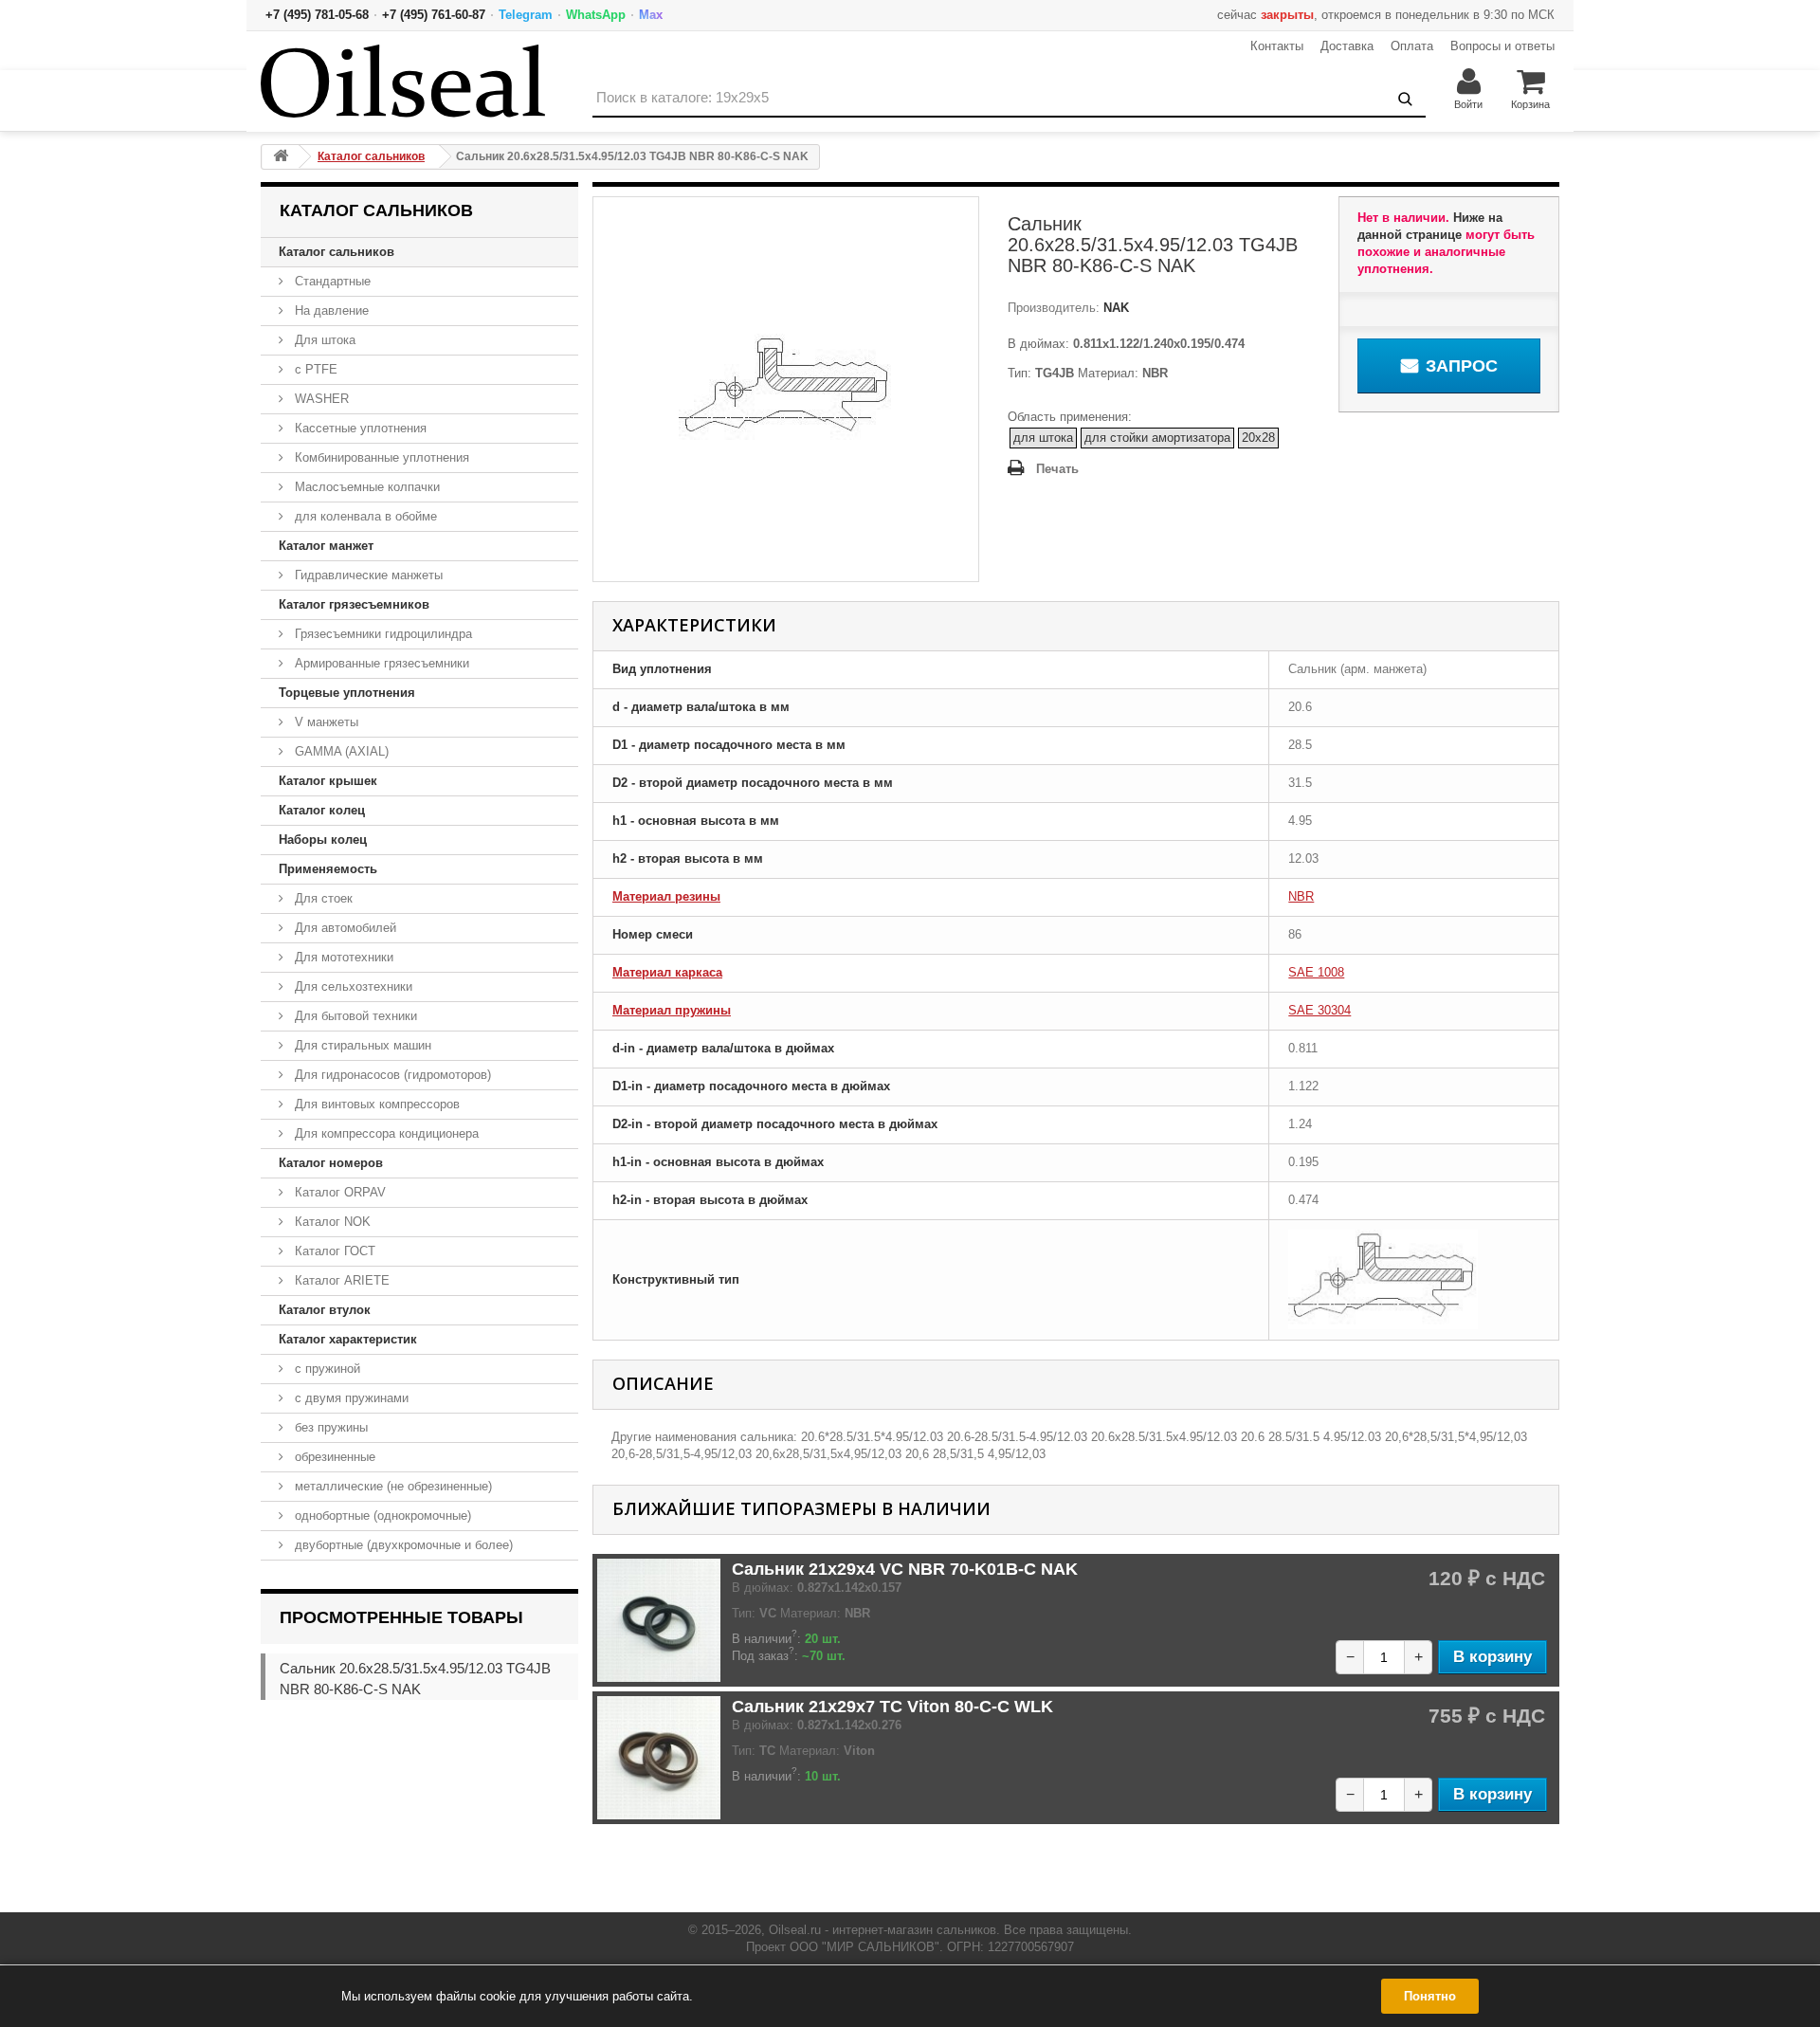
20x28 (1258, 438)
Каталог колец (322, 810)
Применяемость (328, 869)
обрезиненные (333, 1457)
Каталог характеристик (348, 1339)
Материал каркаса (667, 972)
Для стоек (322, 898)
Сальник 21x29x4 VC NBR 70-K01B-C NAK (905, 1569)
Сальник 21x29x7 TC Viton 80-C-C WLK (892, 1707)
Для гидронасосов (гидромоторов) (391, 1075)
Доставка (1347, 46)
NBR (1301, 896)
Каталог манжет (326, 546)
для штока (1043, 438)
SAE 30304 (1319, 1010)
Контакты (1277, 46)
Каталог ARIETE (340, 1280)
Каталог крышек (328, 781)
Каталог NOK (331, 1222)
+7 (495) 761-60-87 (434, 15)
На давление (330, 310)
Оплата (1412, 46)
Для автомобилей (344, 928)
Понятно (1430, 1996)
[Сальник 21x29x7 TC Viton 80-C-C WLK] (659, 1758)
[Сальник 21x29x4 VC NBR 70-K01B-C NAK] (659, 1620)
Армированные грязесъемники (380, 663)
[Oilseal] (403, 81)
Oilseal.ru (795, 1930)
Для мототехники (342, 957)
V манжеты (325, 722)
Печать (1057, 469)
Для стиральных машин (361, 1045)
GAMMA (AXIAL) (340, 751)
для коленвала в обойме (364, 516)
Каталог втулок (325, 1310)
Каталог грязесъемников (354, 604)
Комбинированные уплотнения (380, 457)
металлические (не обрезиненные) (391, 1486)
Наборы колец (323, 840)
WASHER (320, 399)
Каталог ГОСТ (333, 1251)
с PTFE (314, 369)
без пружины (329, 1427)
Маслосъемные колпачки (365, 487)
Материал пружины (672, 1010)
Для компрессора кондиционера (385, 1133)
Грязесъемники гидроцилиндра (382, 634)
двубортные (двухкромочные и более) (402, 1545)
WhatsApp (596, 15)
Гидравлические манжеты (367, 575)
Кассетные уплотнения (359, 428)
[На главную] (281, 157)
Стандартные (331, 281)
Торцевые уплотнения (347, 693)
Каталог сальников (337, 252)
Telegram (526, 15)
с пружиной (326, 1369)
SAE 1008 (1316, 972)
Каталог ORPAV (338, 1192)
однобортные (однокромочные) (381, 1516)
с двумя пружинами (350, 1398)
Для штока (323, 340)
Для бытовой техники (354, 1016)
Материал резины (666, 896)
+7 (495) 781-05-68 (317, 15)
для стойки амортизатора (1157, 438)
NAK (1114, 308)
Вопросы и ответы (1502, 46)
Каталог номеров (331, 1163)
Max (651, 15)
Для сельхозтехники (352, 986)
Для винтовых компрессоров (375, 1104)
